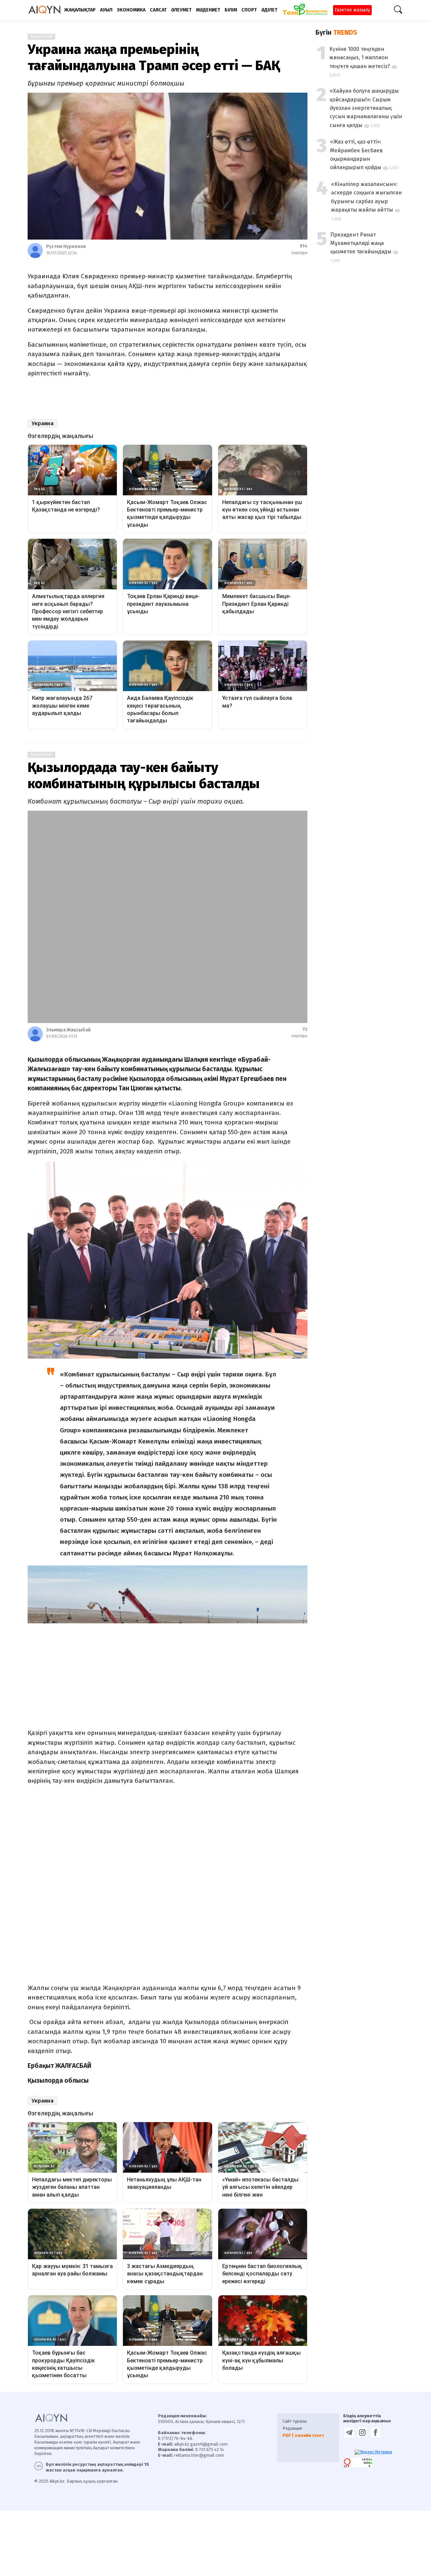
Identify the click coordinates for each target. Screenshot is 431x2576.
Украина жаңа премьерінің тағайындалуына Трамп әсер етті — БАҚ (154, 58)
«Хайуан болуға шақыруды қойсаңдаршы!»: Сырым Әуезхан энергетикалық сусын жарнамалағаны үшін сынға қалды (366, 108)
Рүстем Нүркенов (66, 246)
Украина (43, 423)
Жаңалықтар (41, 37)
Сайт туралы (295, 2421)
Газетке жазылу (352, 10)
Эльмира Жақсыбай (68, 1030)
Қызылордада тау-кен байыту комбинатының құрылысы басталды (144, 776)
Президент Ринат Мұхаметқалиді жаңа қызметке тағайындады (361, 243)
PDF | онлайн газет (303, 2435)
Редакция (292, 2428)
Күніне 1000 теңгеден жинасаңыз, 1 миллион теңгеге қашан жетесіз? (360, 58)
